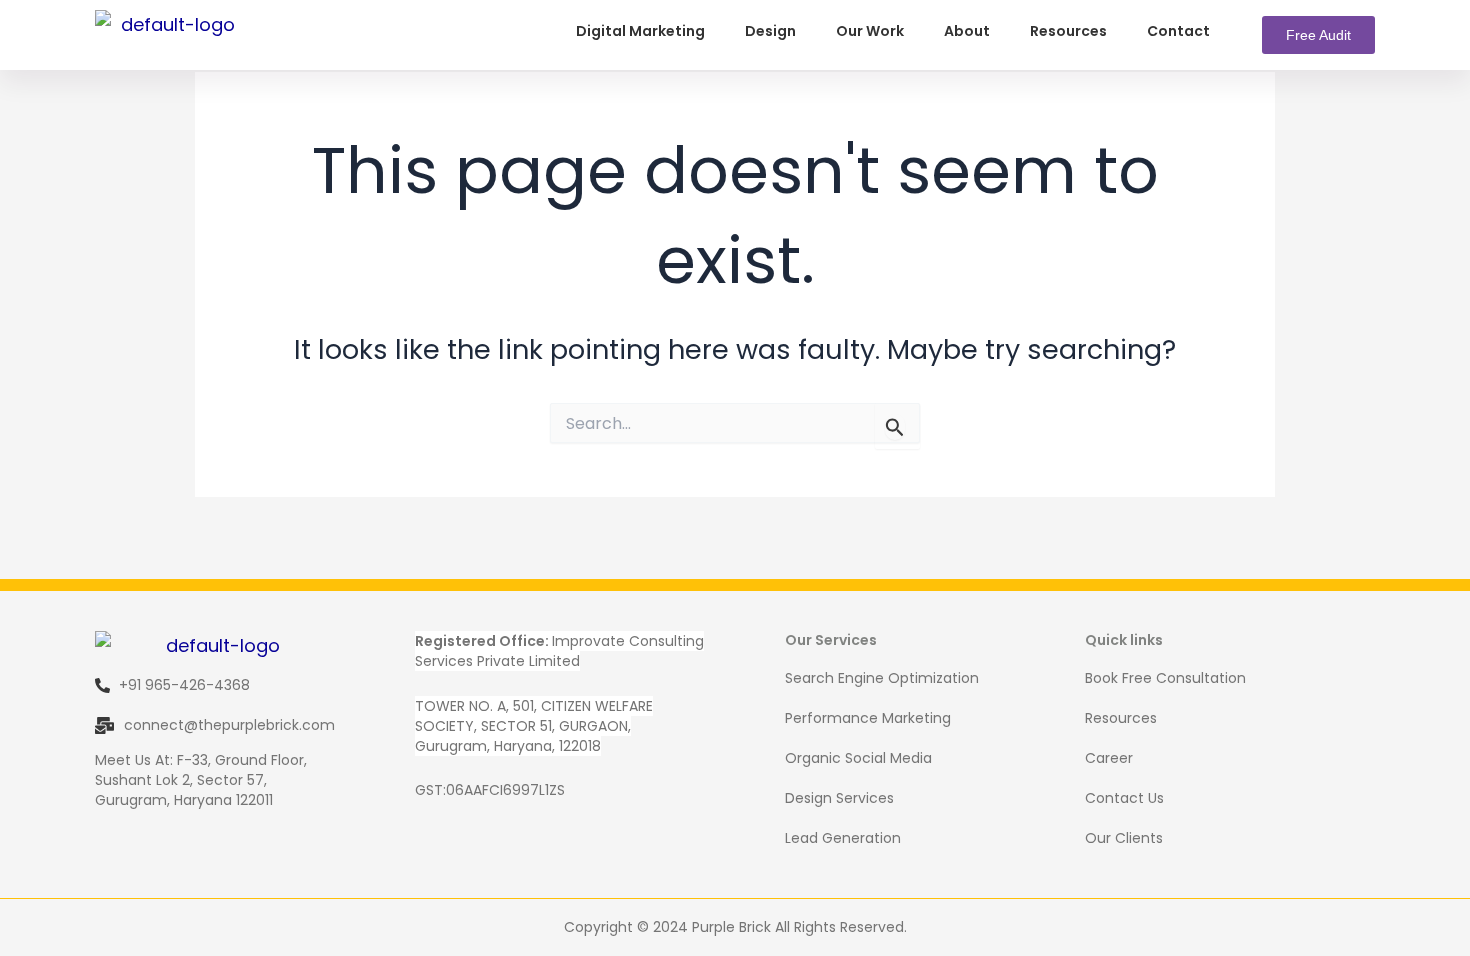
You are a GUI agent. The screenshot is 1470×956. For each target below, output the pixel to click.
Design (770, 31)
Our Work (870, 31)
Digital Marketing (640, 31)
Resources (1068, 31)
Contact (1178, 31)
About (967, 31)
